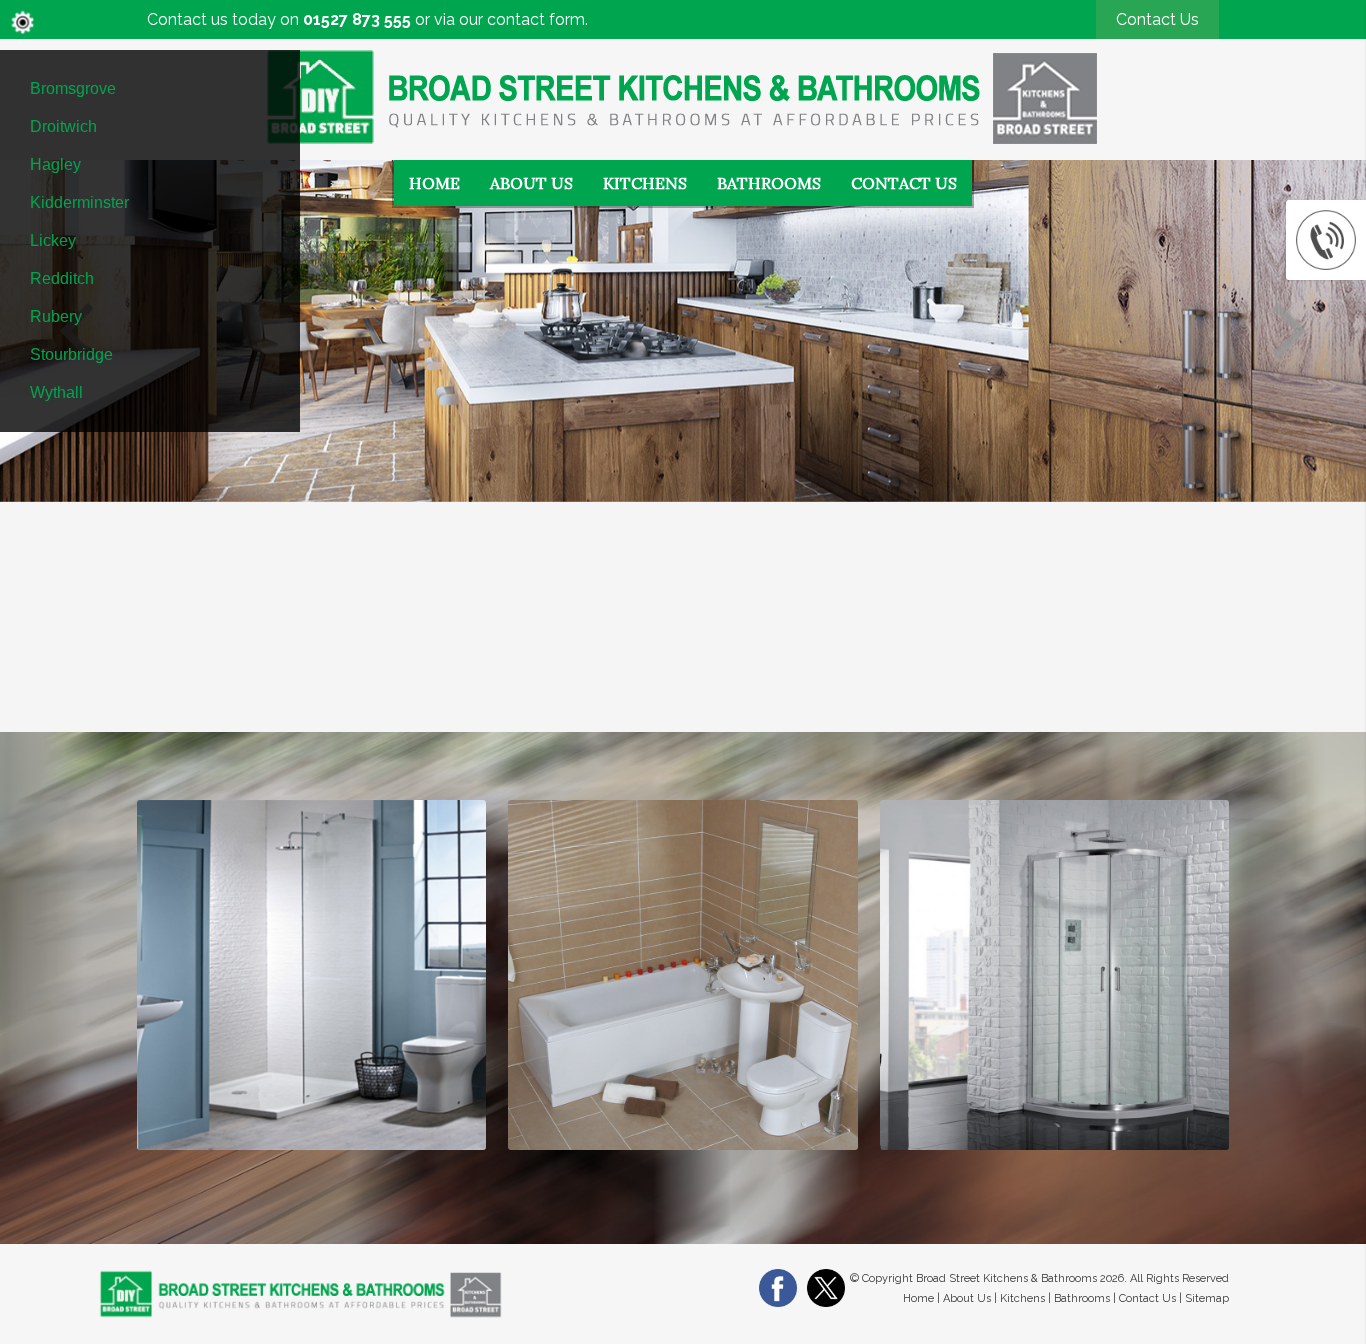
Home (434, 183)
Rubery (56, 316)
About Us (531, 183)
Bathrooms (769, 183)
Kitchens (645, 183)
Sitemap (1207, 1298)
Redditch (62, 278)
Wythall (56, 392)
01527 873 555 (357, 19)
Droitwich (63, 126)
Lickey (53, 240)
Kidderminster (79, 202)
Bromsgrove (73, 88)
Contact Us (1157, 19)
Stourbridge (71, 354)
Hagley (55, 164)
